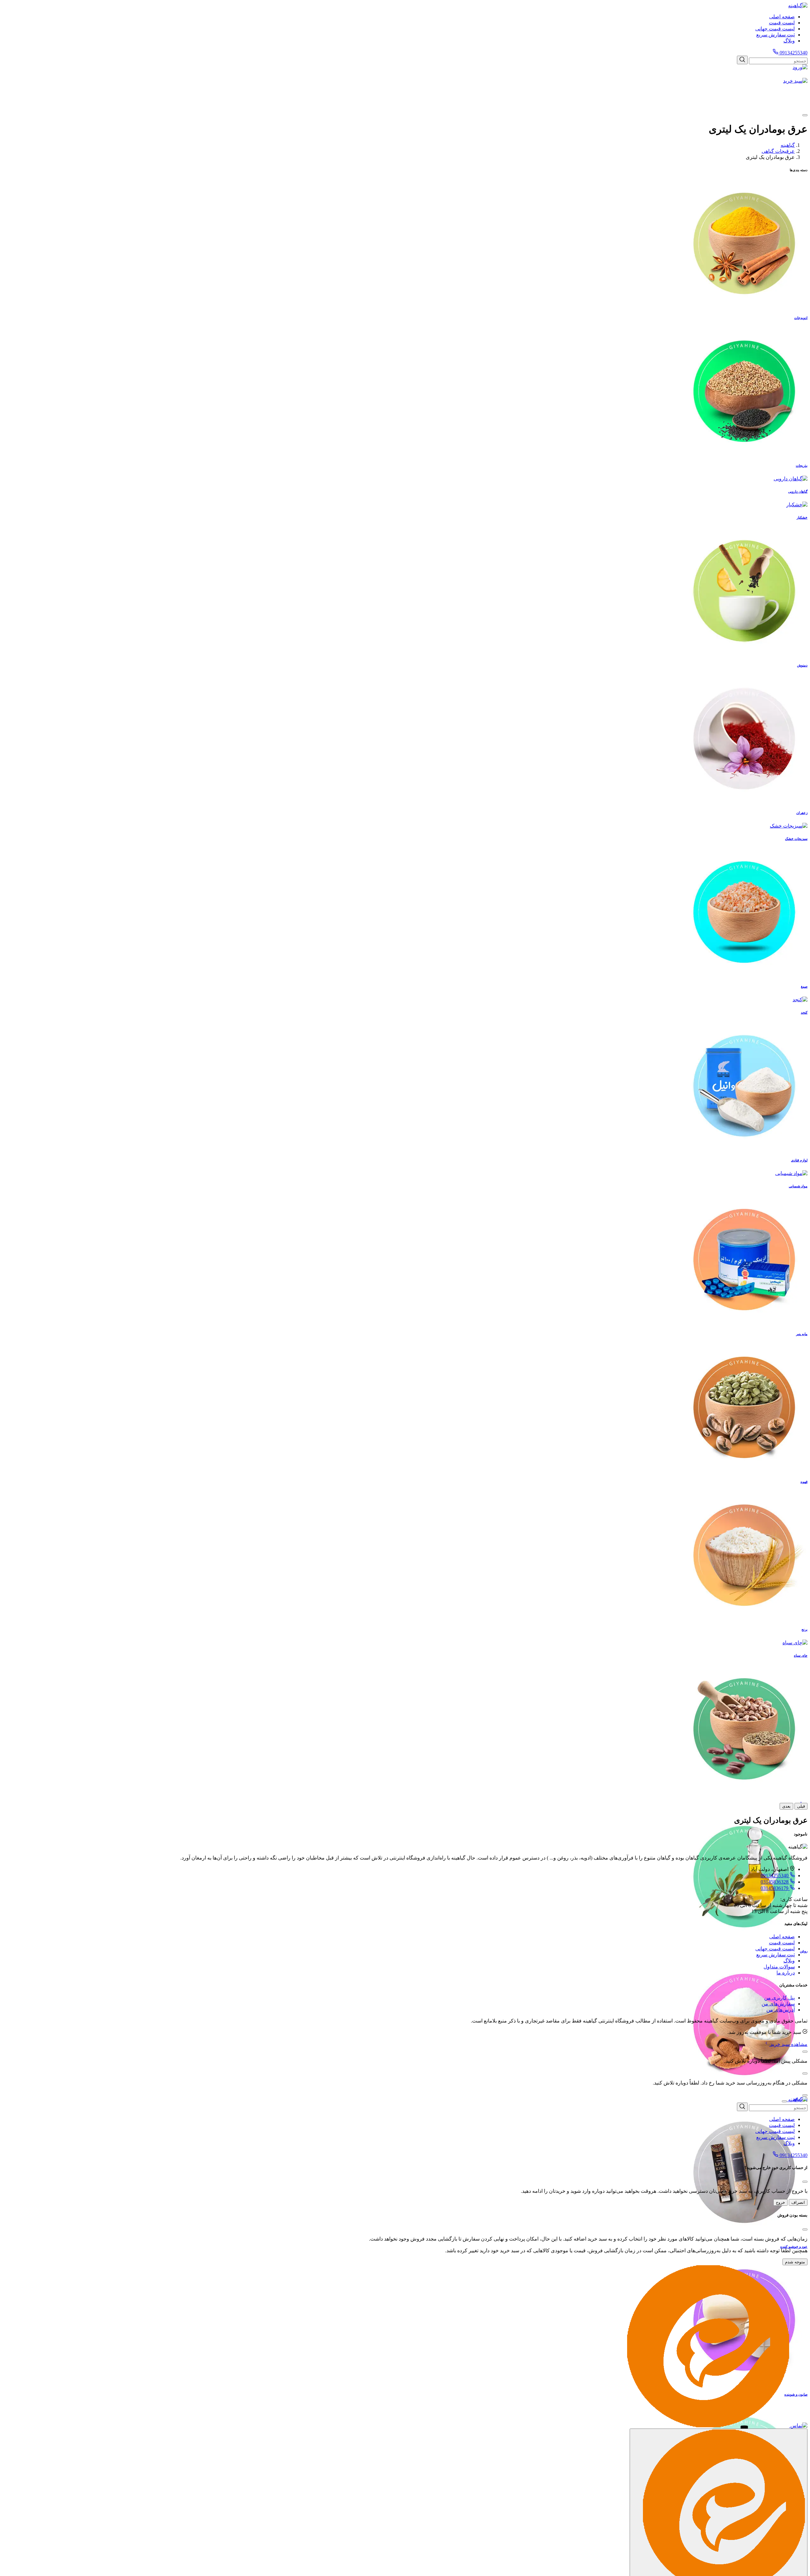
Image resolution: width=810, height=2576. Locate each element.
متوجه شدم (795, 2262)
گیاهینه (788, 145)
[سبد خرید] (405, 92)
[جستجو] (742, 60)
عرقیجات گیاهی (778, 151)
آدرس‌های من (781, 2010)
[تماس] (798, 2426)
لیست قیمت (782, 23)
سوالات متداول (779, 1967)
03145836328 (775, 1882)
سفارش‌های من (778, 2004)
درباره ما (786, 1973)
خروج (780, 2202)
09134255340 (793, 53)
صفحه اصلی (782, 17)
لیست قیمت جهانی (775, 29)
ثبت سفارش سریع (776, 35)
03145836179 (775, 1888)
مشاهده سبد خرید (788, 2044)
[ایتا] (708, 2426)
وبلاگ (789, 41)
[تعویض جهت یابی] (805, 115)
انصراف (798, 2202)
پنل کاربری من (779, 1998)
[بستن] (805, 2052)
